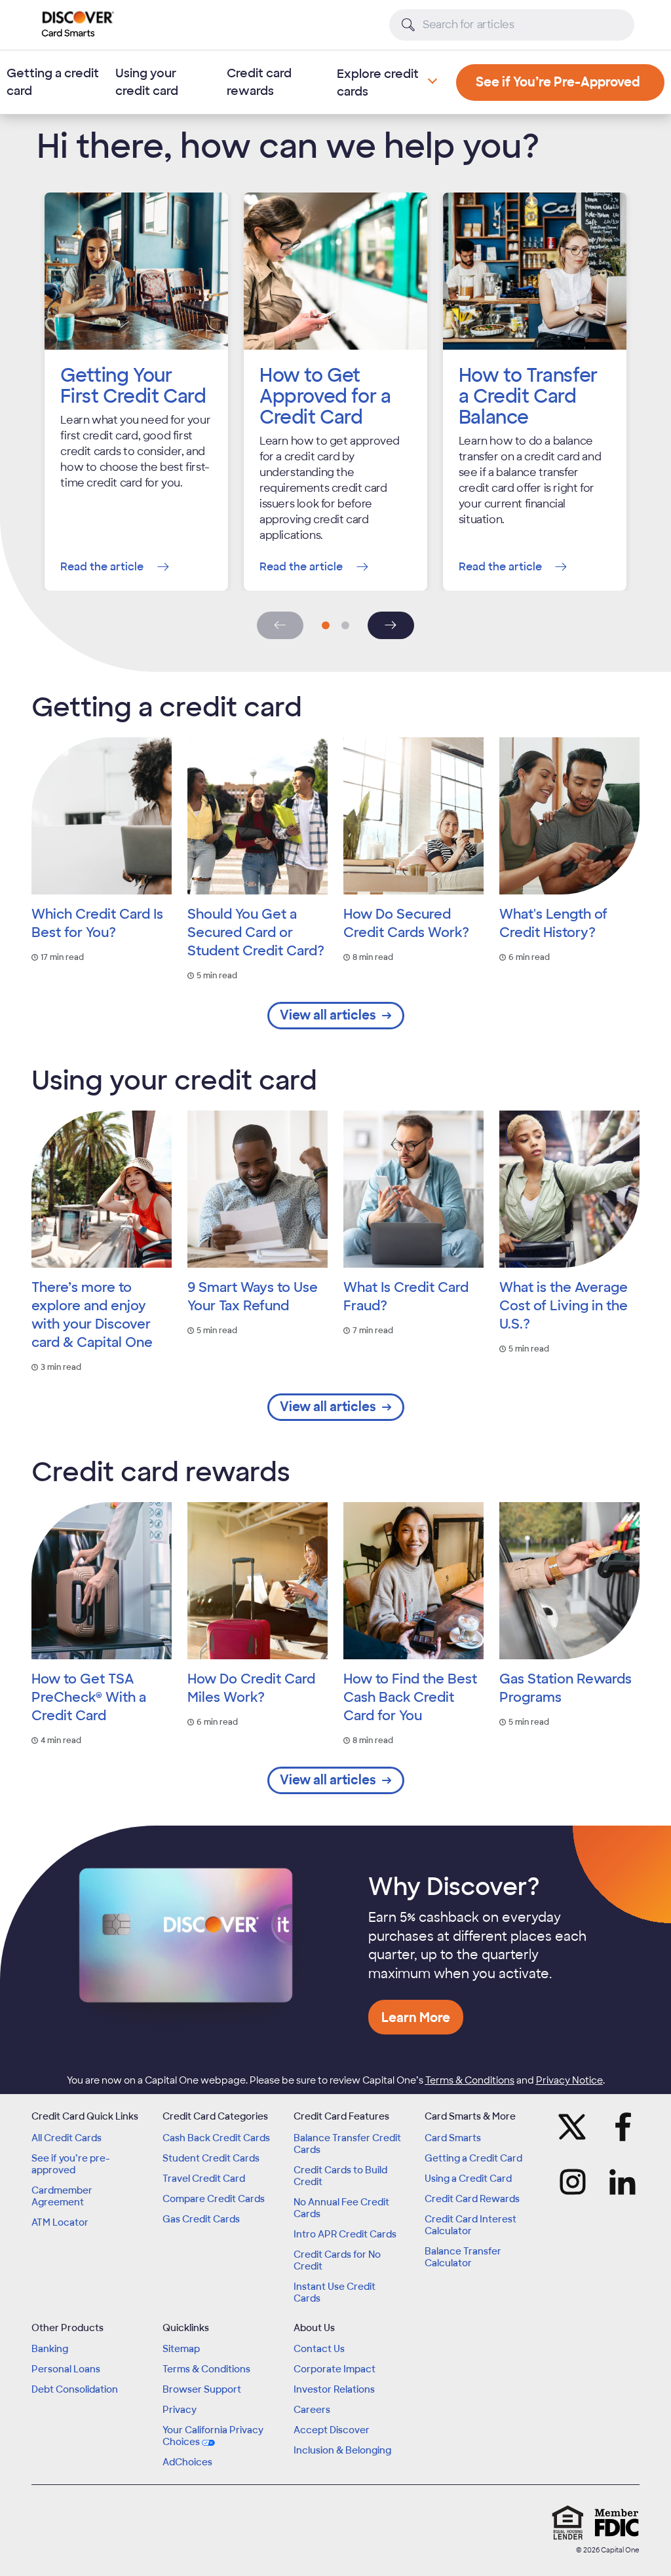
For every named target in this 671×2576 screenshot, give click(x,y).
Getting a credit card (53, 82)
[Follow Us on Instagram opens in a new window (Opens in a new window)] (571, 2182)
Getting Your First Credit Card (133, 386)
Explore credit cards (378, 83)
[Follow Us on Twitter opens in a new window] (571, 2127)
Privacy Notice (569, 2080)
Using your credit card (147, 82)
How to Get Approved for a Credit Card (325, 396)
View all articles (328, 1015)
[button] (326, 625)
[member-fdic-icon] (617, 2522)
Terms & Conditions (470, 2080)
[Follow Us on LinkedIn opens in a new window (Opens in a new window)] (624, 2182)
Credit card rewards (259, 82)
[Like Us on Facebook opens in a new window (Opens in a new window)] (624, 2127)
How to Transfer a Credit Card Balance (528, 396)
